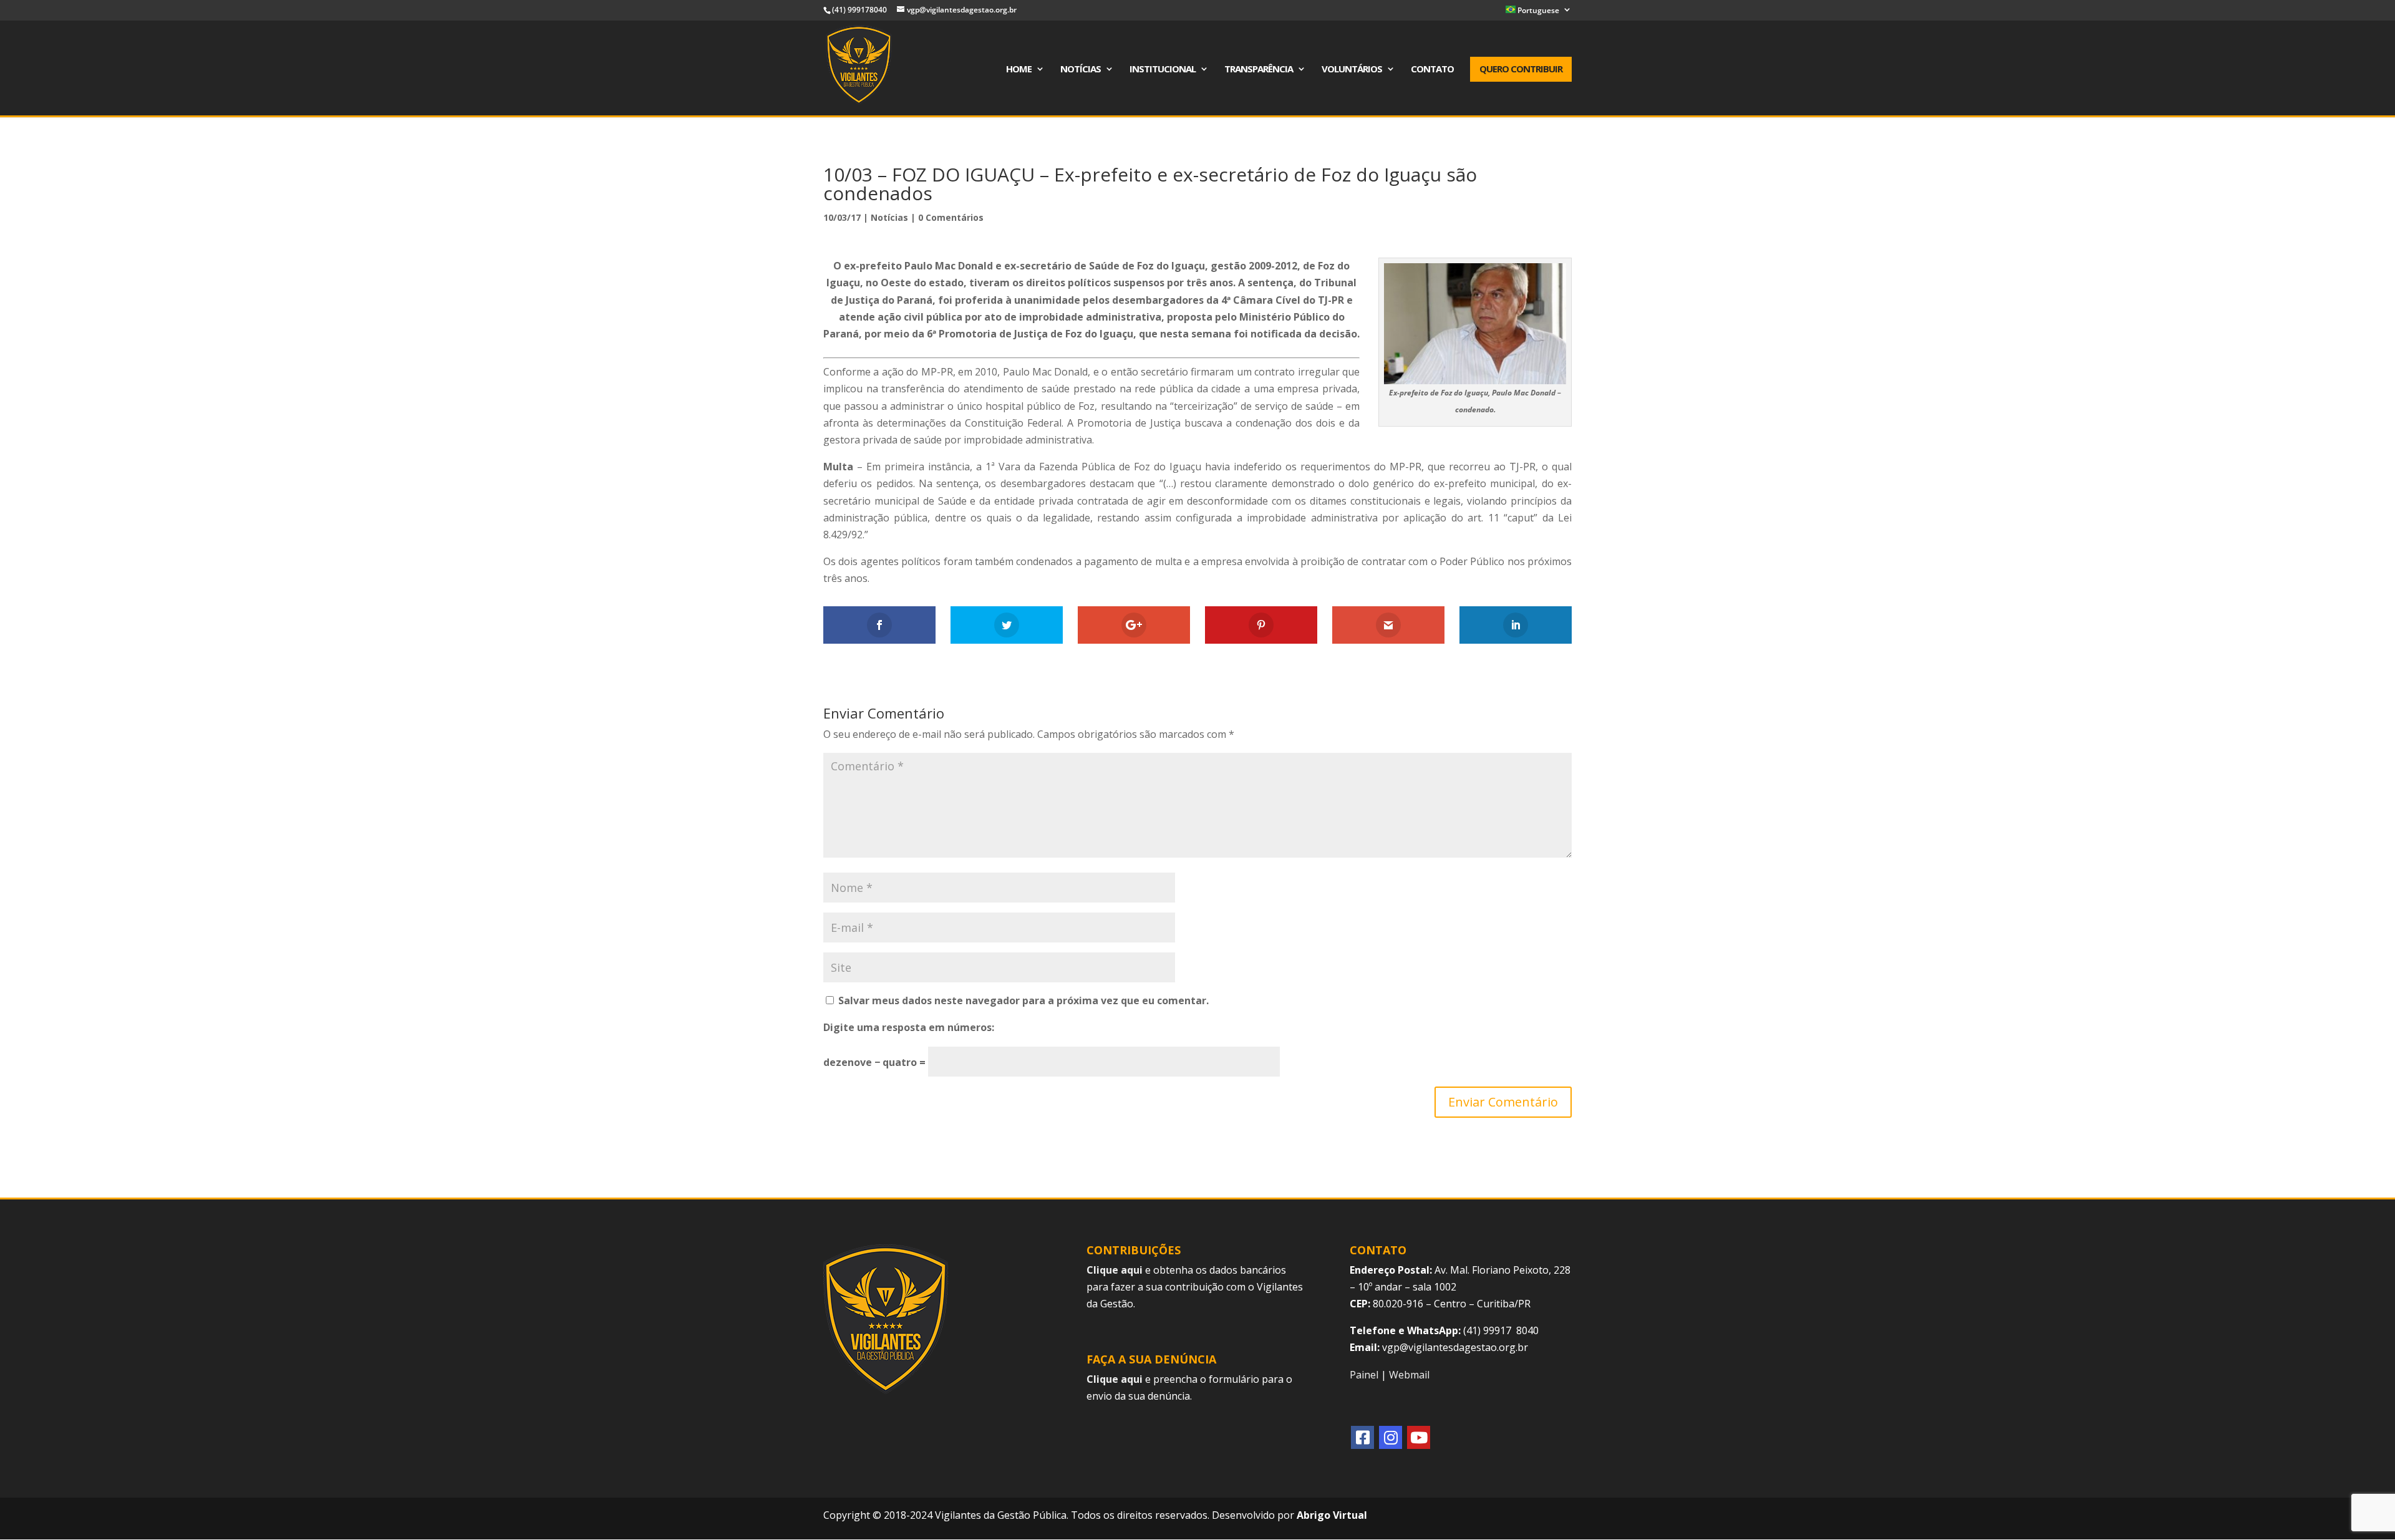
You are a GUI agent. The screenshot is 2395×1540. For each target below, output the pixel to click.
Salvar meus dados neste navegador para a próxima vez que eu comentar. (1023, 1000)
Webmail (1409, 1375)
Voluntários (1352, 70)
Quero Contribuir (1521, 69)
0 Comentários (951, 217)
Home (1019, 70)
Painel (1364, 1375)
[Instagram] (1391, 1437)
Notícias (1081, 70)
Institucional (1163, 70)
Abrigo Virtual (1332, 1515)
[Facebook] (1362, 1437)
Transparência (1259, 70)
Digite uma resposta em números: (909, 1027)
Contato (1432, 70)
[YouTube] (1419, 1437)
